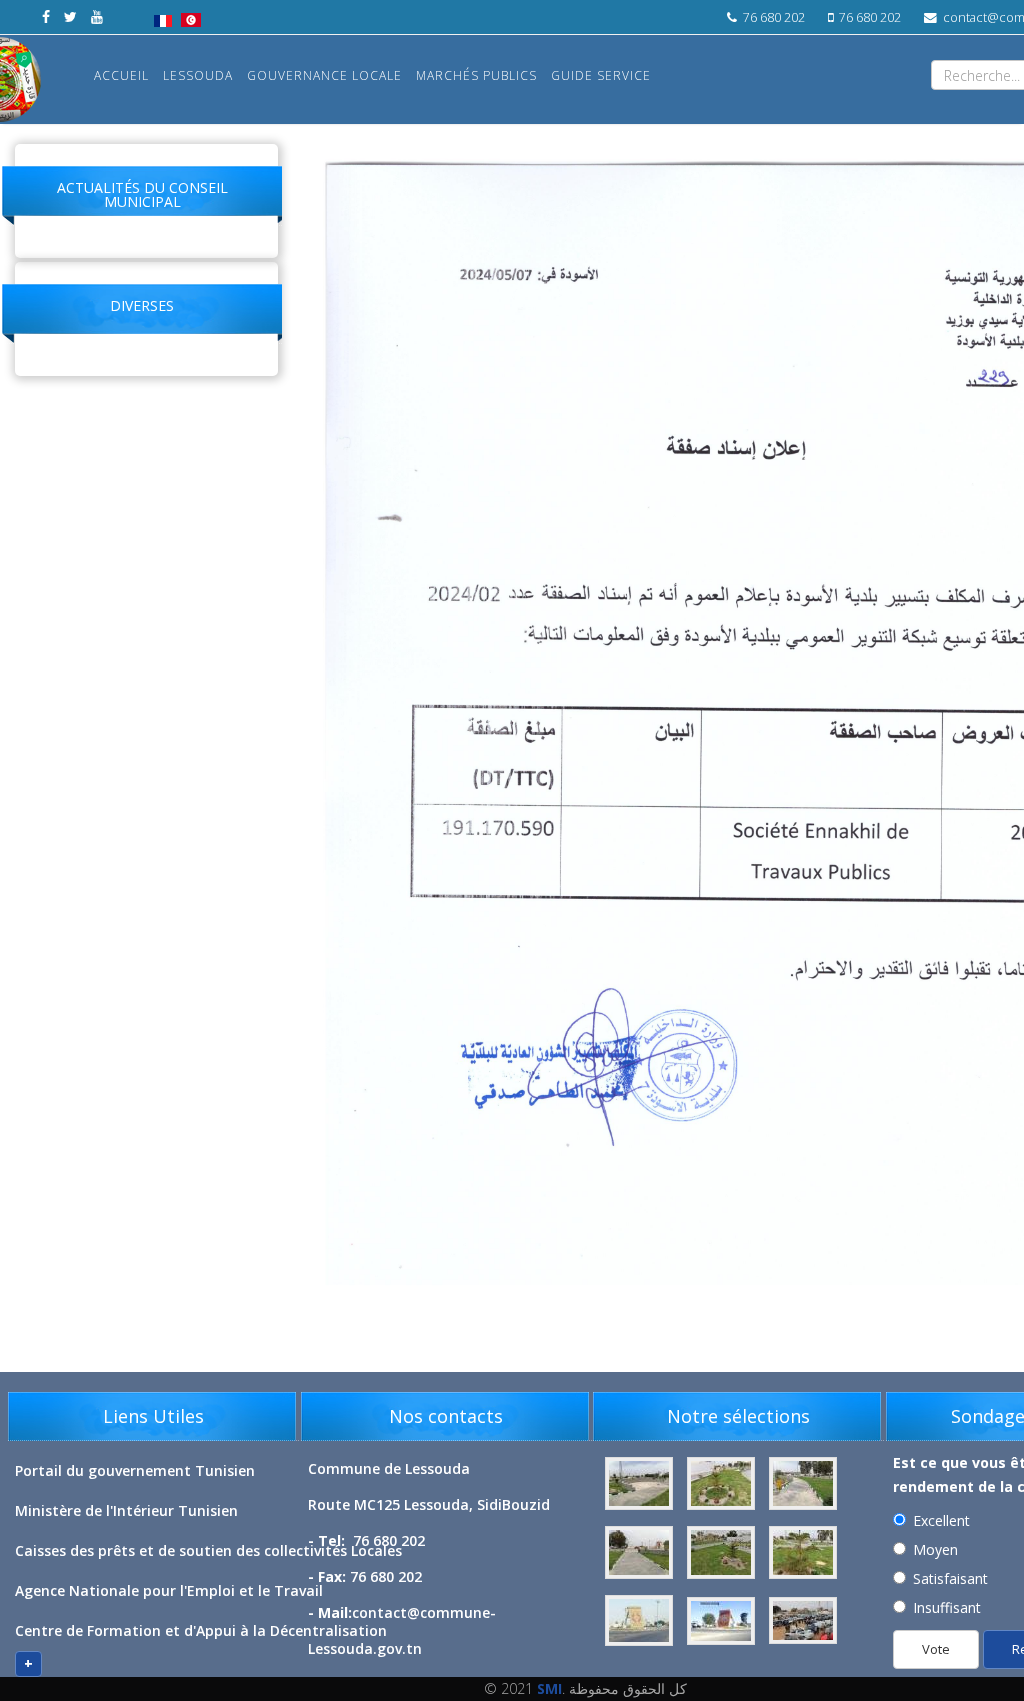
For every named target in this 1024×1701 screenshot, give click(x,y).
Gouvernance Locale (324, 75)
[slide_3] (723, 1552)
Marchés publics (476, 75)
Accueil (121, 75)
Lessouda (198, 75)
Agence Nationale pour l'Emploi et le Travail (169, 1590)
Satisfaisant (950, 1578)
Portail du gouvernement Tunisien (135, 1470)
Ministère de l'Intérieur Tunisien (126, 1510)
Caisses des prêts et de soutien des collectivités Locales (208, 1550)
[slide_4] (803, 1552)
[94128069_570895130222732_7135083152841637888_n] (723, 1483)
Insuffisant (947, 1607)
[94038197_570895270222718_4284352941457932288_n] (641, 1483)
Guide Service (601, 75)
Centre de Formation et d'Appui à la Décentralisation (201, 1630)
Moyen (935, 1549)
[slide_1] (803, 1483)
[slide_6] (723, 1620)
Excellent (941, 1520)
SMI (549, 1688)
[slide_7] (803, 1620)
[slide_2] (641, 1552)
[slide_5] (641, 1620)
